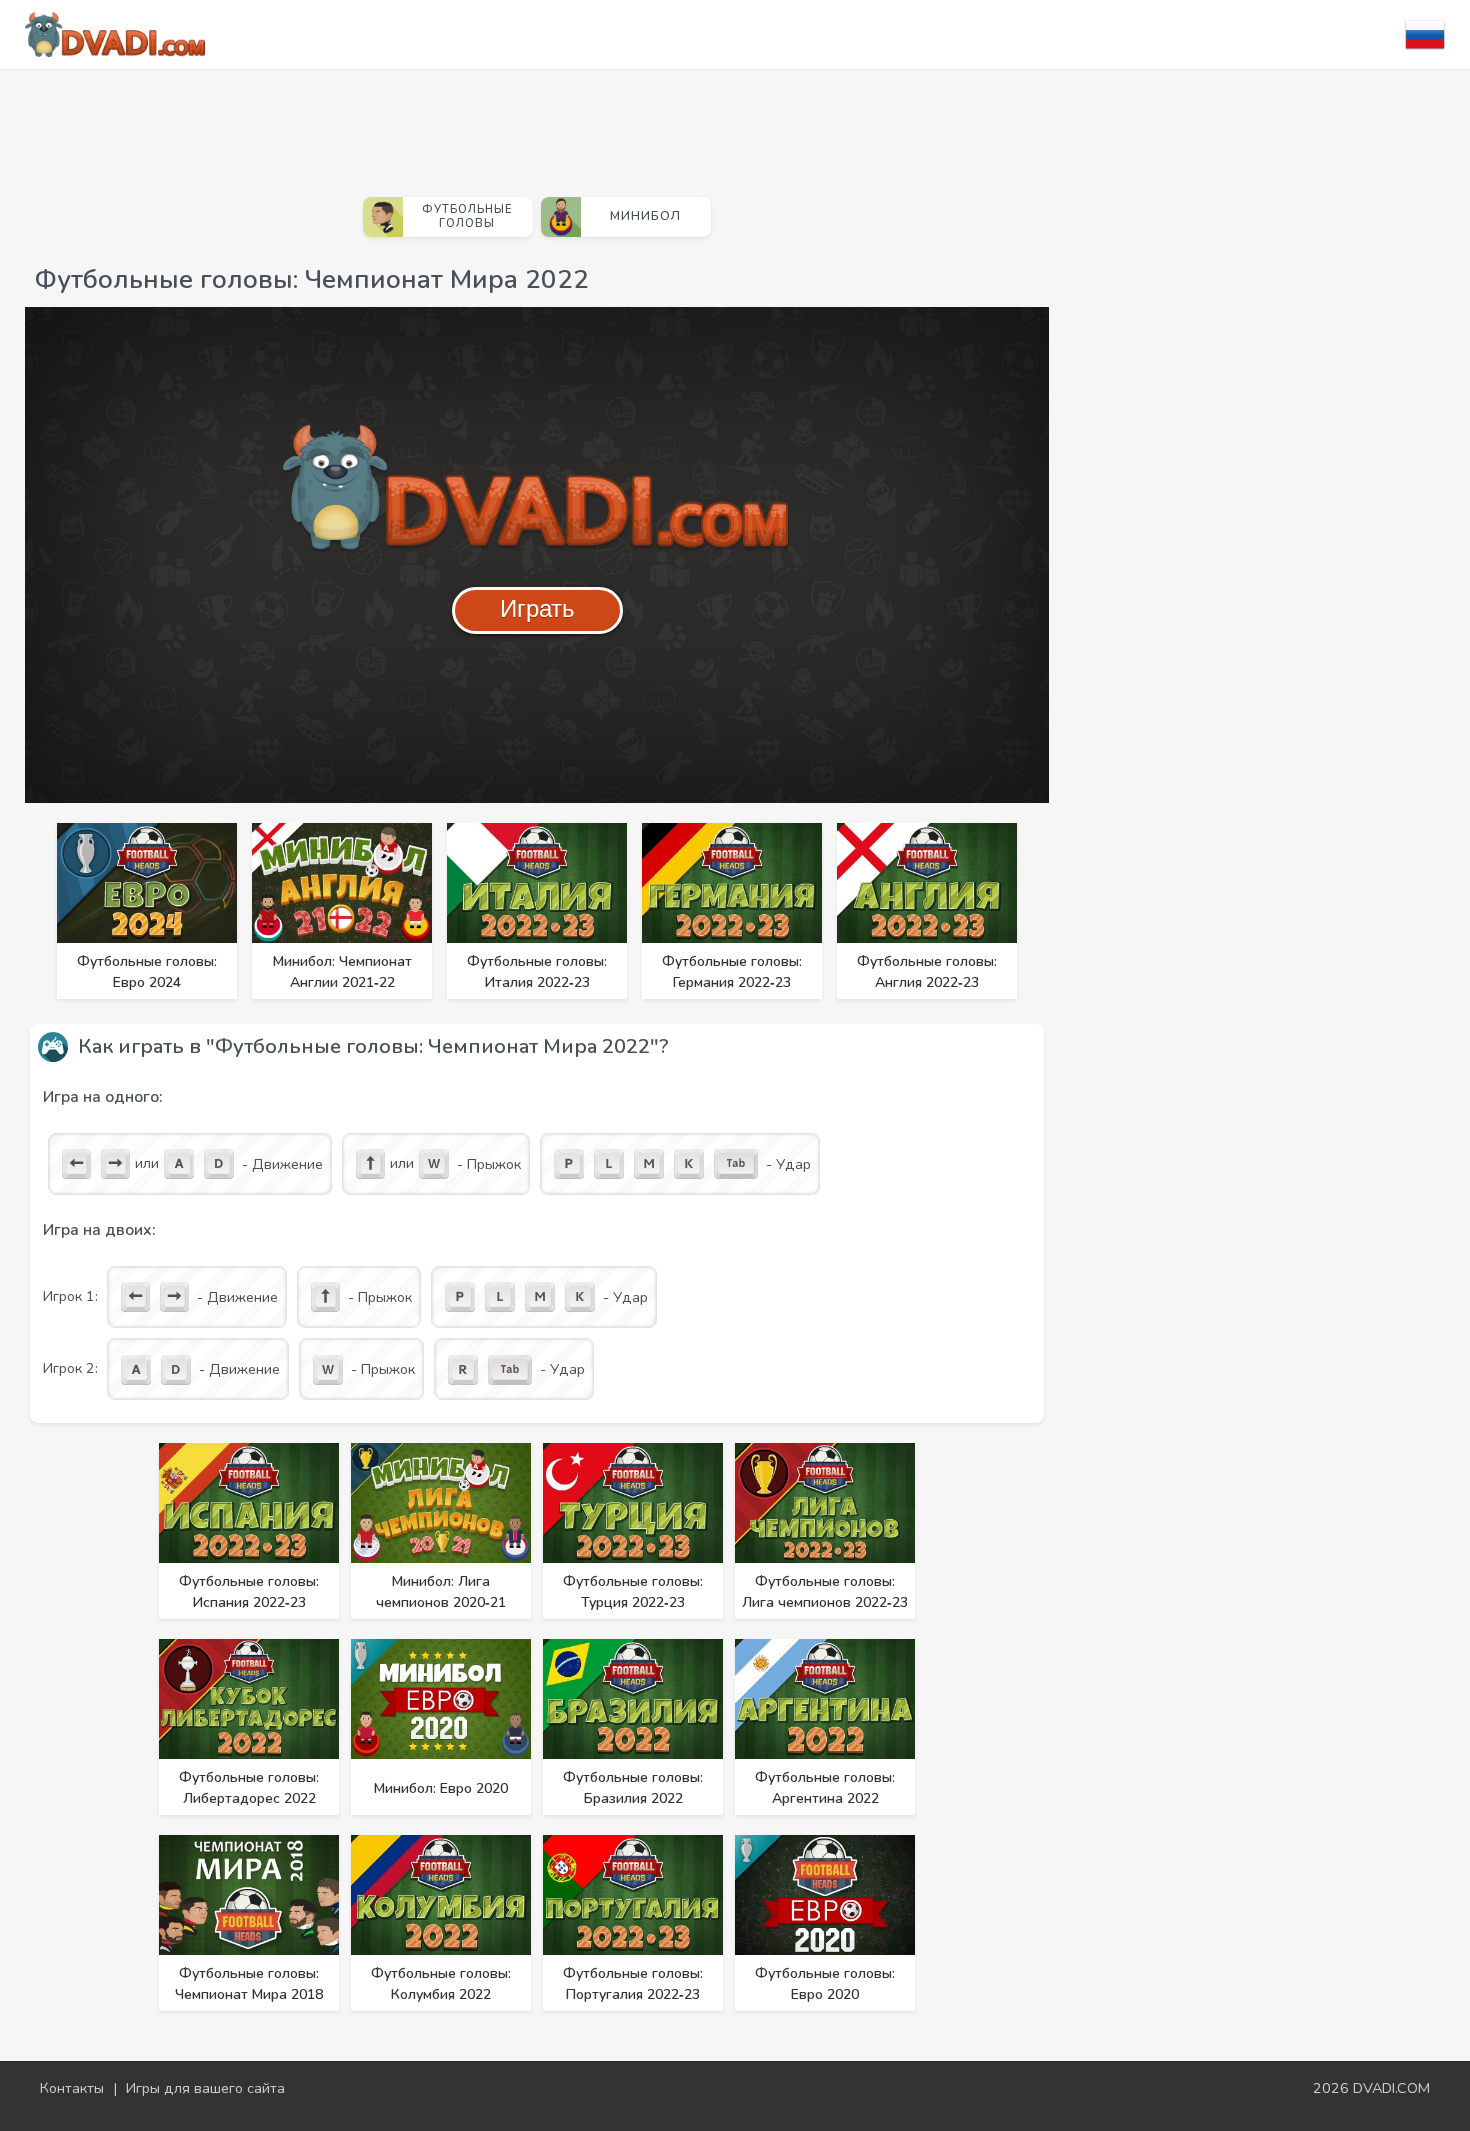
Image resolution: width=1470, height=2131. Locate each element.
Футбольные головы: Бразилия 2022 (633, 1788)
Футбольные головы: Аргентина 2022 (825, 1788)
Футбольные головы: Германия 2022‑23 (732, 972)
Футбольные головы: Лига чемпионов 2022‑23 (825, 1592)
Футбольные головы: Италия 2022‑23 (537, 972)
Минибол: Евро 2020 (441, 1788)
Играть (537, 608)
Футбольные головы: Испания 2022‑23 (249, 1592)
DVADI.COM (1391, 2088)
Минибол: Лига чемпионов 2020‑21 (441, 1592)
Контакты (72, 2088)
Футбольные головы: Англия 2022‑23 (927, 972)
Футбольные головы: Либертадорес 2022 (249, 1788)
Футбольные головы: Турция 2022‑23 (633, 1592)
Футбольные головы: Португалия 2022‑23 (633, 1984)
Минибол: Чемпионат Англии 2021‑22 (342, 972)
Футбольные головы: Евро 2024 (147, 972)
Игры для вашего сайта (205, 2088)
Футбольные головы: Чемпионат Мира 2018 (249, 1984)
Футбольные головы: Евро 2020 (825, 1984)
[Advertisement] (537, 125)
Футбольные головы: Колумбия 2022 (441, 1984)
